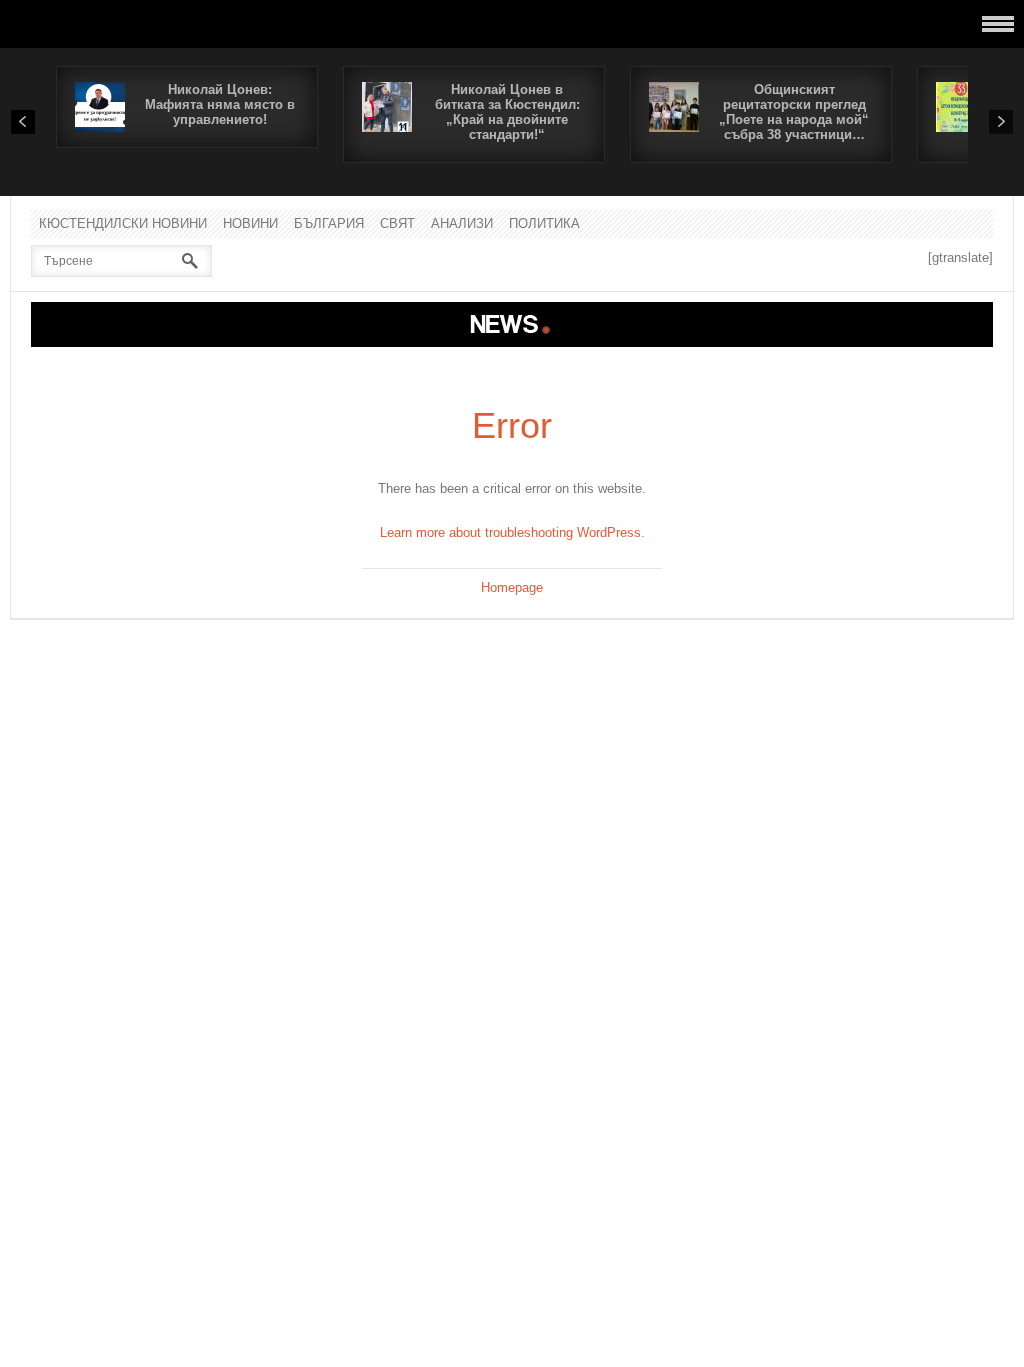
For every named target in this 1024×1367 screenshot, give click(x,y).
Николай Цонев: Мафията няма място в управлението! (220, 104)
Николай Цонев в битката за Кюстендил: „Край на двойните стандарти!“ (507, 112)
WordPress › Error (512, 324)
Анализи (462, 223)
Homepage (512, 587)
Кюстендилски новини (123, 223)
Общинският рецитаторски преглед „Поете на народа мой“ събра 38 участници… (794, 112)
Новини (250, 223)
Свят (397, 223)
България (329, 223)
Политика (544, 223)
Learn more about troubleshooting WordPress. (512, 532)
